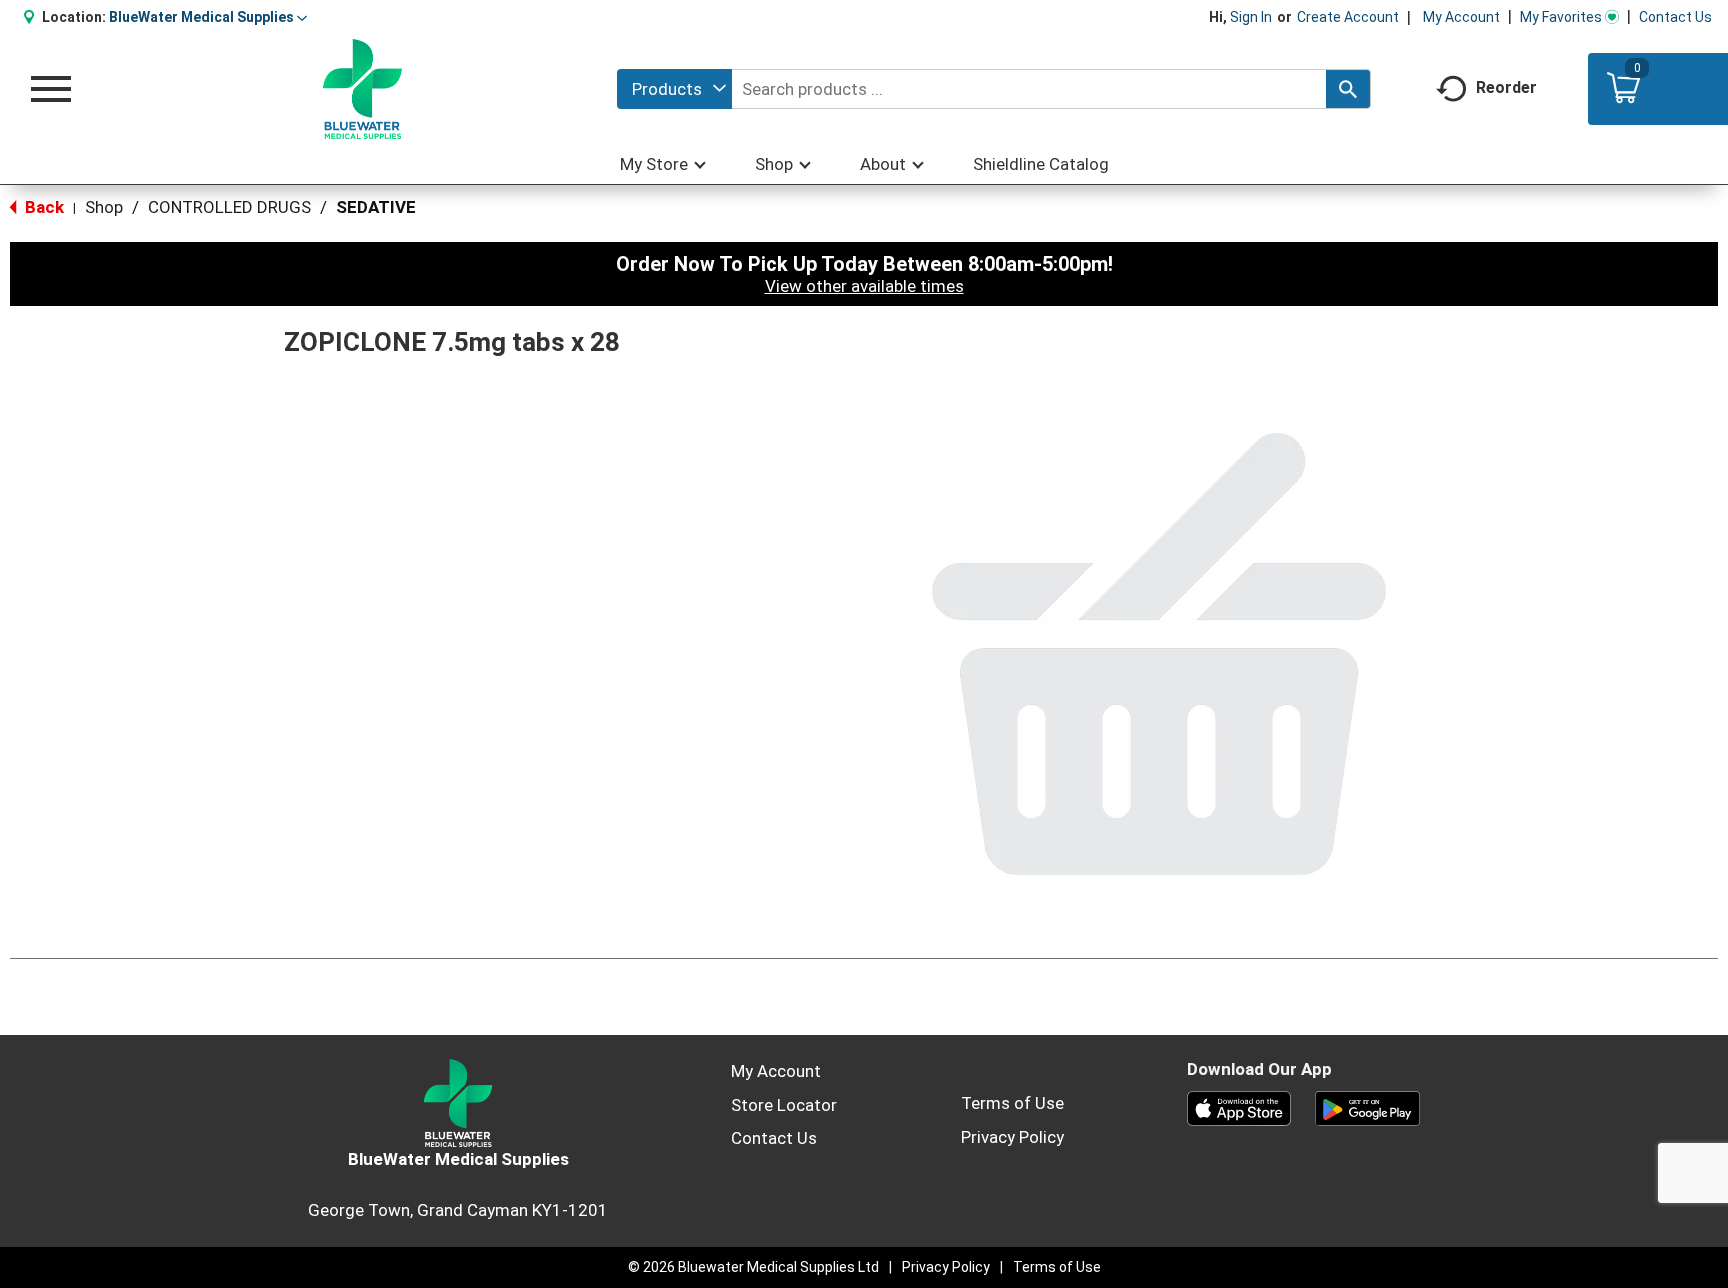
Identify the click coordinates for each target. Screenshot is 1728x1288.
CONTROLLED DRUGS (229, 207)
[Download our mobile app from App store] (1239, 1107)
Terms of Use (1012, 1103)
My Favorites (1561, 17)
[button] (208, 17)
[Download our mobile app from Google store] (1367, 1107)
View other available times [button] (864, 286)
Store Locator (784, 1105)
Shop (104, 207)
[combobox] (674, 89)
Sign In (1251, 17)
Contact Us (1675, 17)
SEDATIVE (376, 207)
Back (42, 207)
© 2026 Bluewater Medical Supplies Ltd (753, 1267)
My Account (1461, 17)
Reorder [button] (1506, 87)
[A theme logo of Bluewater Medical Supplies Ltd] (362, 89)
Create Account (1348, 17)
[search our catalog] (1348, 89)
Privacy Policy (1012, 1137)
